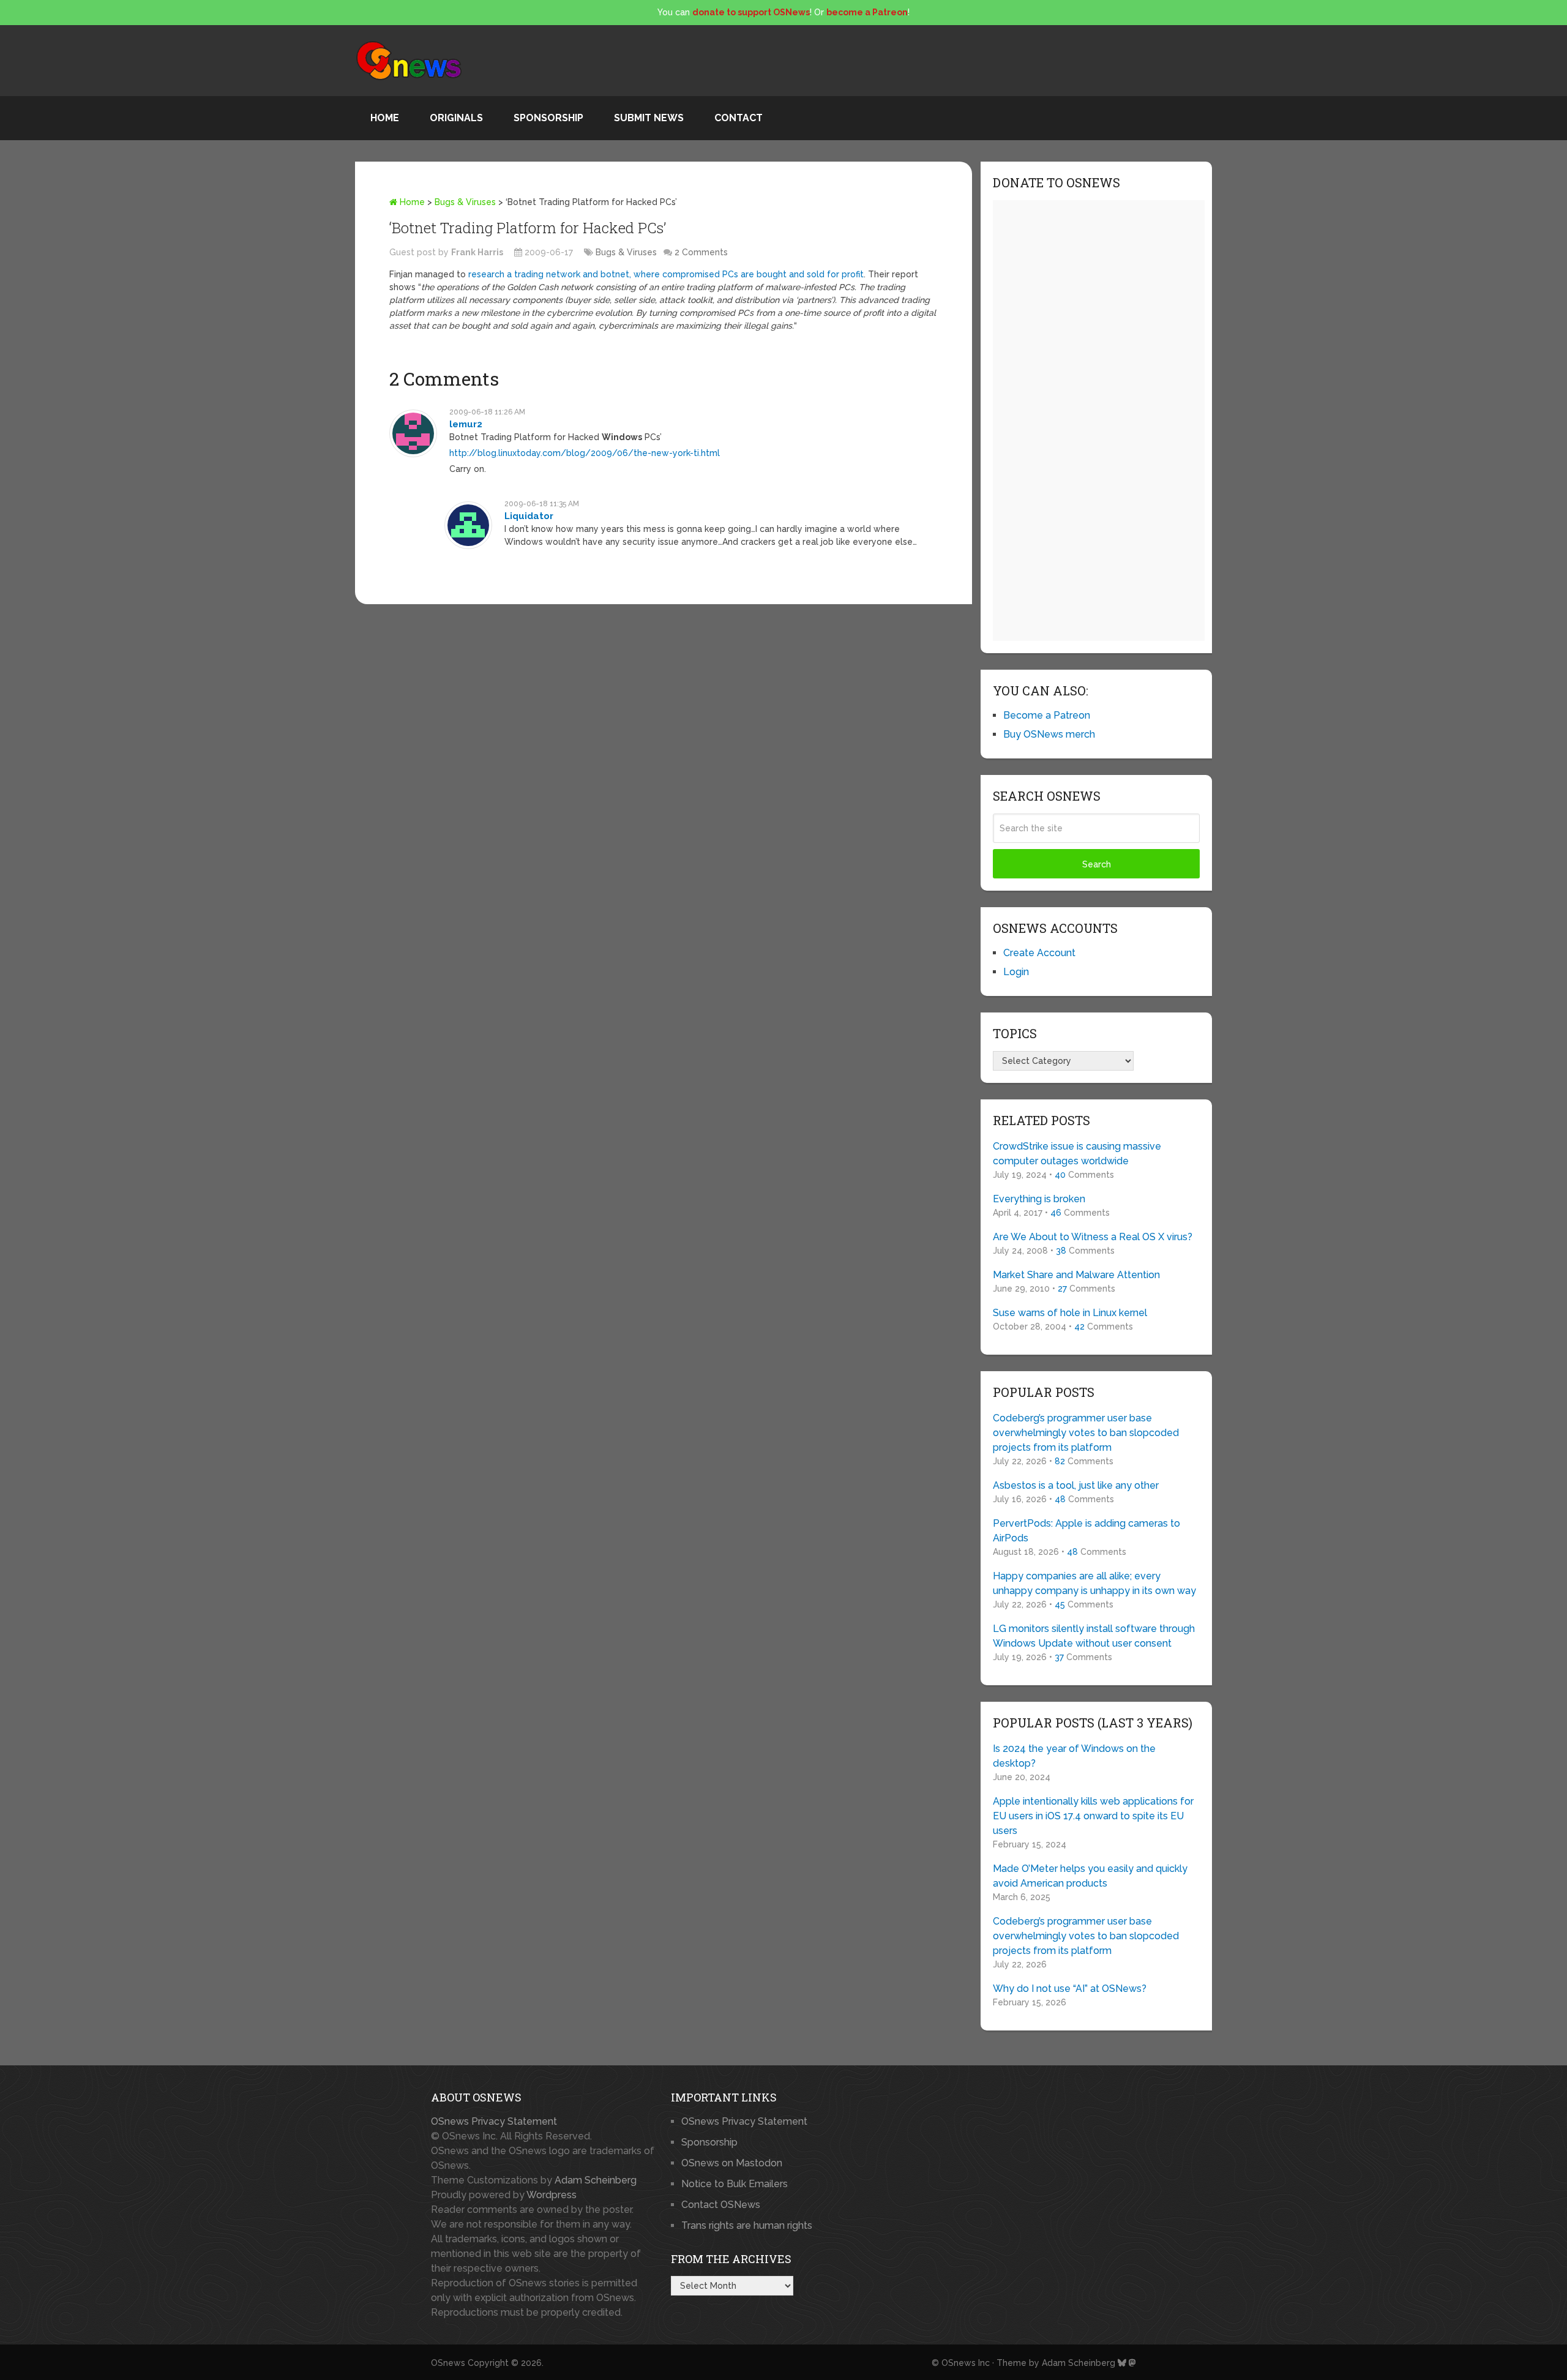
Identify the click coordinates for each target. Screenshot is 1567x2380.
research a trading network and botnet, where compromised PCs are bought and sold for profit (666, 274)
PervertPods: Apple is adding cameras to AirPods (1086, 1531)
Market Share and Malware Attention (1076, 1275)
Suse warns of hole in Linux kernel (1070, 1313)
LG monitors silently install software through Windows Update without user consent (1094, 1636)
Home (385, 118)
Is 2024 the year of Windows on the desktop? (1074, 1756)
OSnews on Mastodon (732, 2163)
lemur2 (466, 424)
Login (1016, 972)
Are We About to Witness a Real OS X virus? (1093, 1237)
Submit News (649, 118)
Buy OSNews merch (1049, 734)
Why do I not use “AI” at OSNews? (1070, 1989)
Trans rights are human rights (747, 2225)
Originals (456, 118)
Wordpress (552, 2195)
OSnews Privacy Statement (494, 2121)
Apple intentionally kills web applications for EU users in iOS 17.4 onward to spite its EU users (1093, 1816)
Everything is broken (1039, 1199)
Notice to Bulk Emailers (735, 2184)
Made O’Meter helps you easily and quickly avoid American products (1090, 1876)
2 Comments (701, 252)
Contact (739, 118)
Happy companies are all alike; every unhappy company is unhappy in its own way (1094, 1583)
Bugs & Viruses (465, 202)
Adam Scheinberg (596, 2180)
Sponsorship (548, 118)
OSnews (448, 2363)
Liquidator (529, 516)
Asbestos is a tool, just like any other (1076, 1485)
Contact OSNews (721, 2205)
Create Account (1039, 953)
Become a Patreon (1047, 715)
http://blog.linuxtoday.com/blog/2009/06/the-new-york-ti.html (585, 453)
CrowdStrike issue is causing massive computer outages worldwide (1077, 1154)
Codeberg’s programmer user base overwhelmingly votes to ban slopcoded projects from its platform (1086, 1433)
